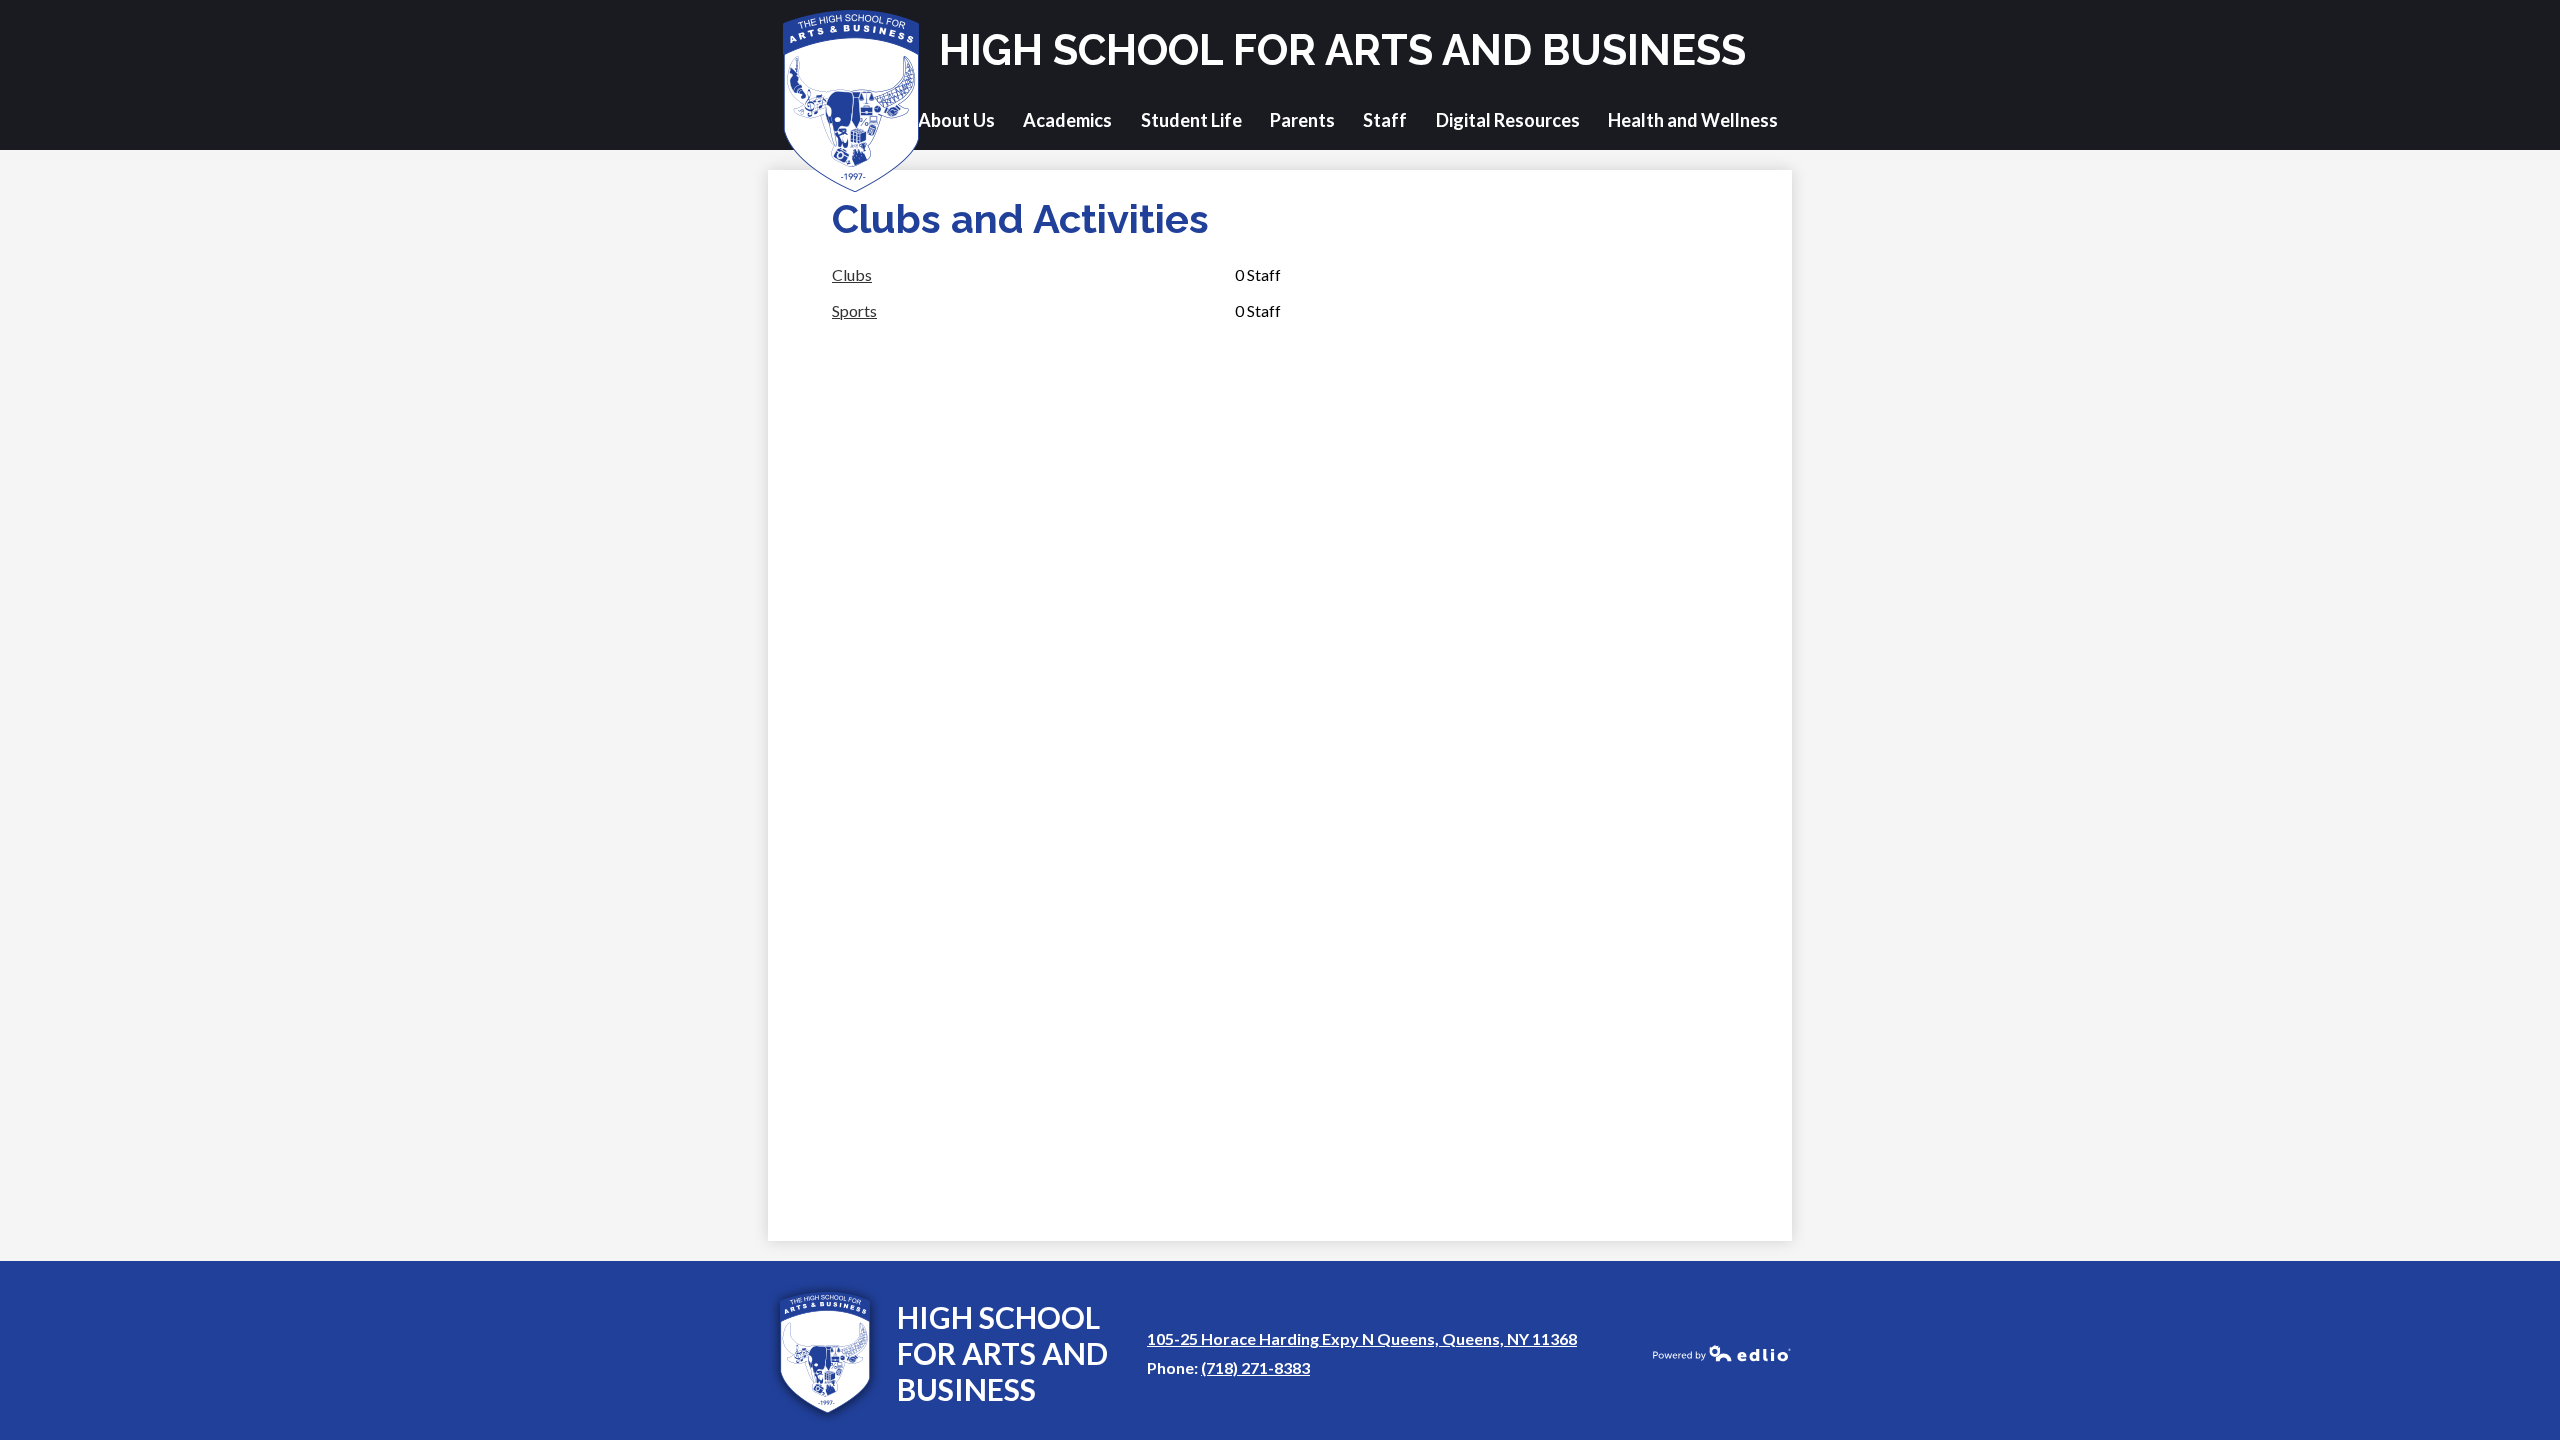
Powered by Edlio (1722, 1353)
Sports (854, 310)
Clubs (852, 274)
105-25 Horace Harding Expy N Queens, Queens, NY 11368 (1362, 1338)
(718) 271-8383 (1255, 1367)
